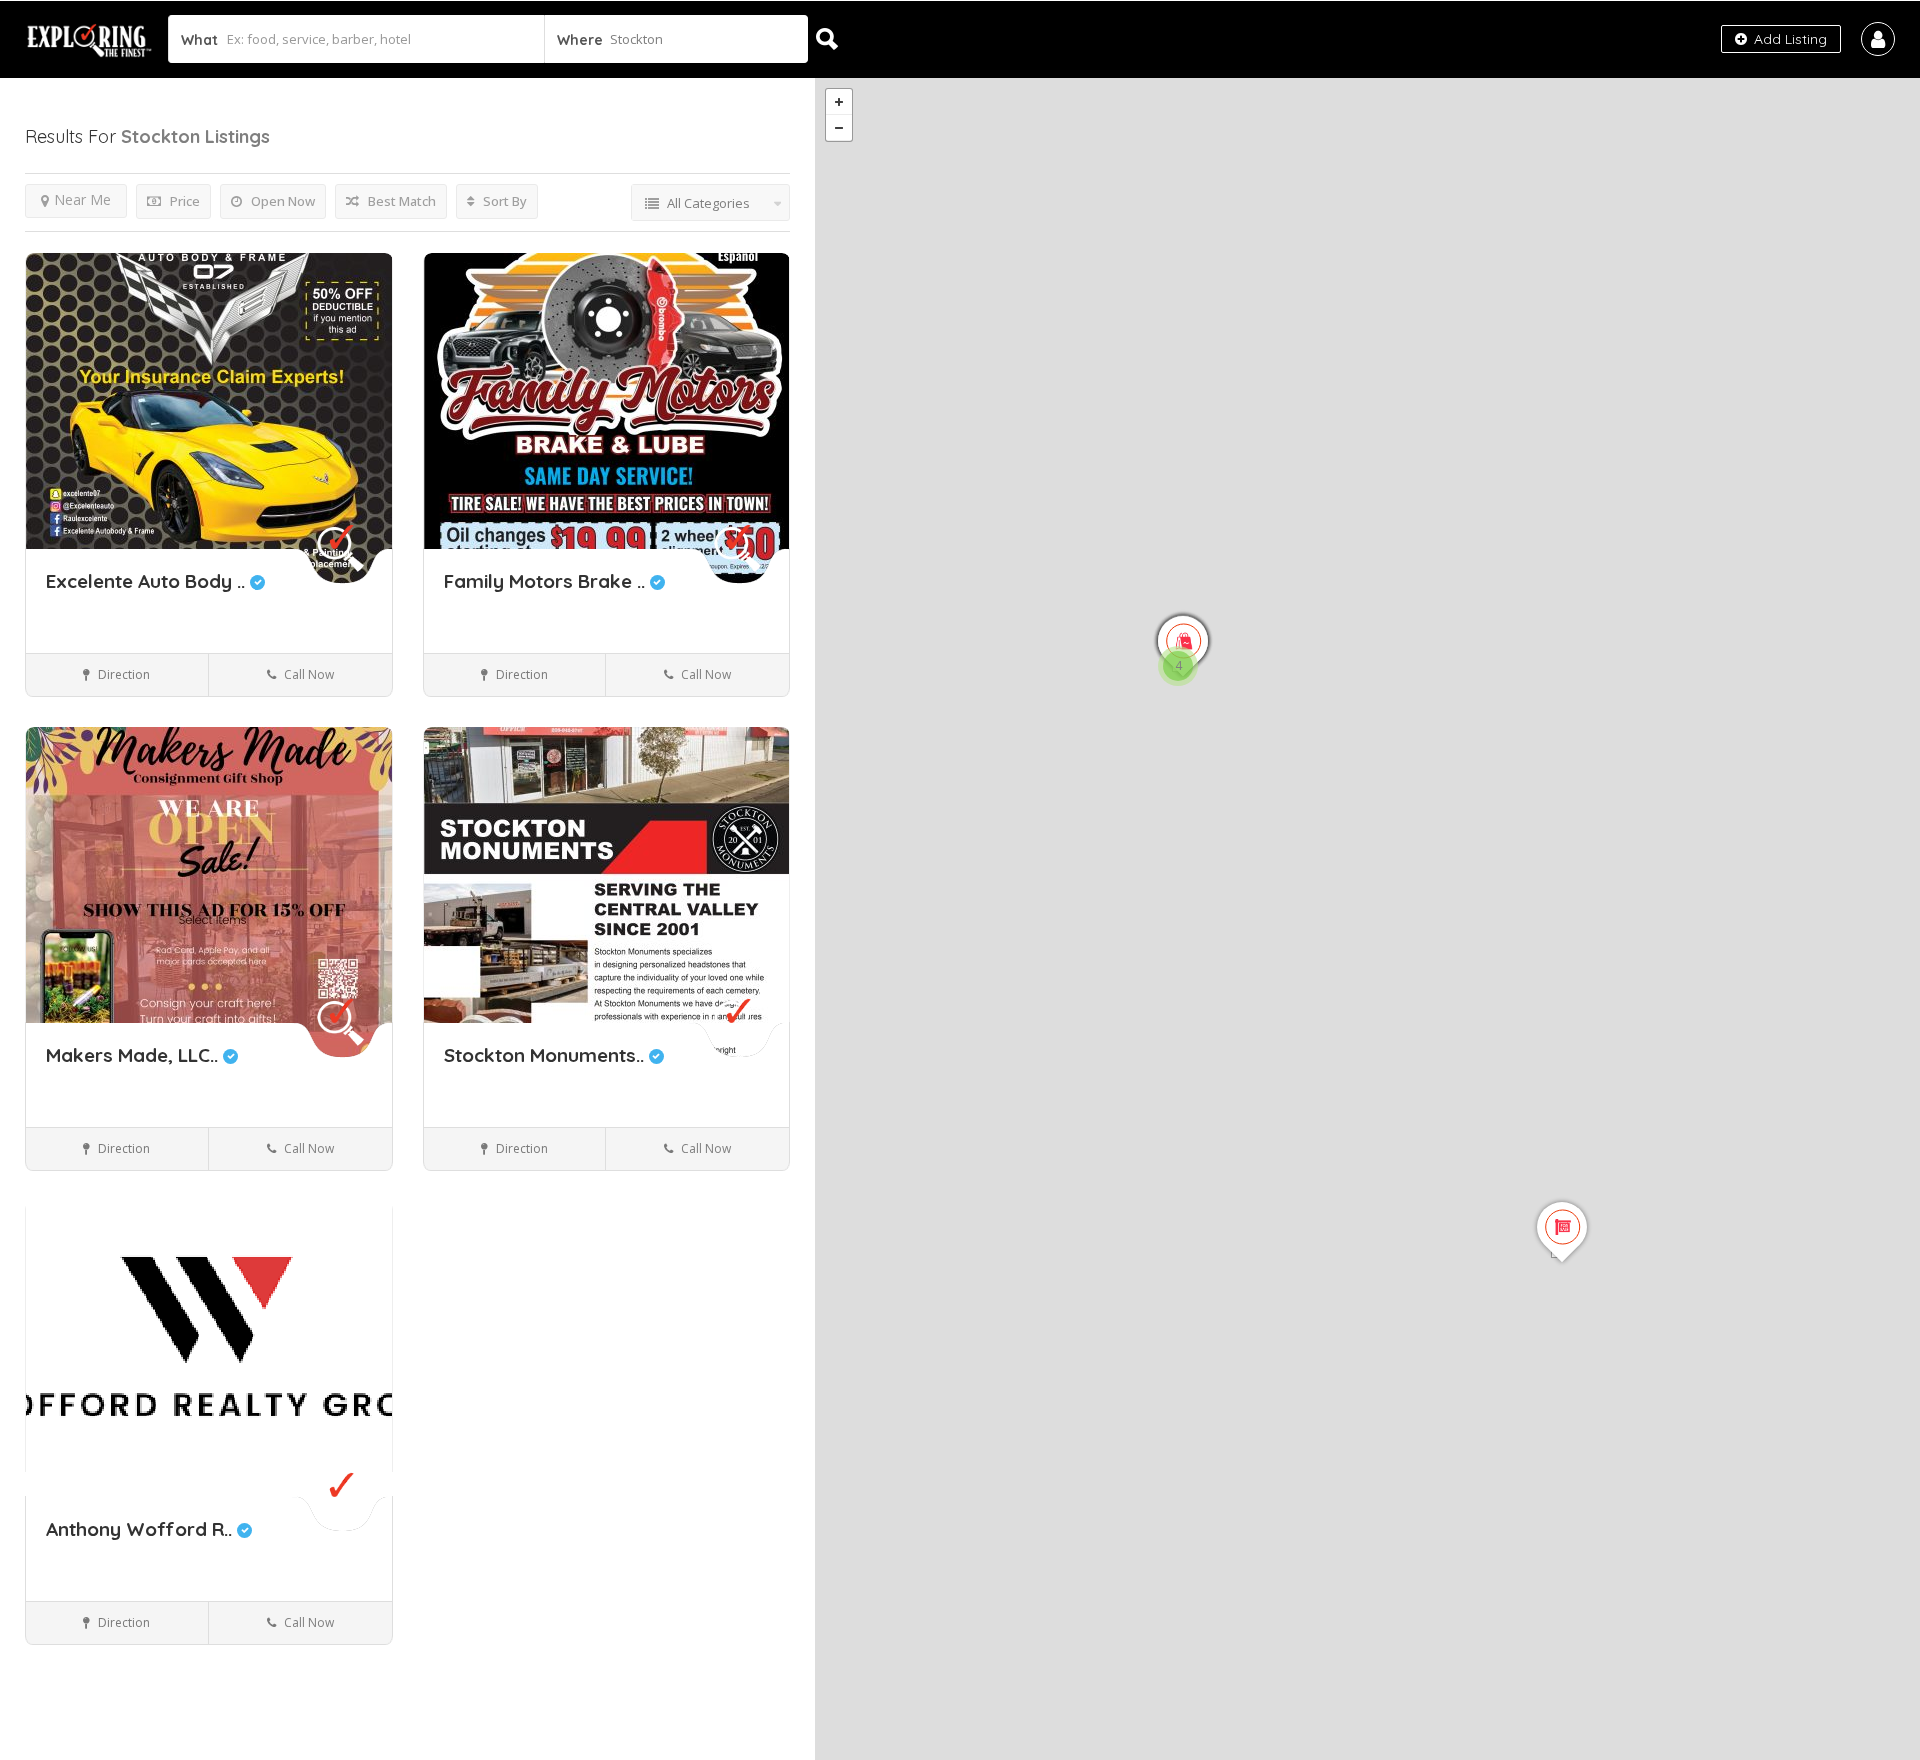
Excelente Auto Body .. (148, 581)
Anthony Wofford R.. (141, 1529)
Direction (122, 674)
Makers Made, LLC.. (134, 1055)
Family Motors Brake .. (547, 581)
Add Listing (1788, 39)
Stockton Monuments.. (546, 1055)
